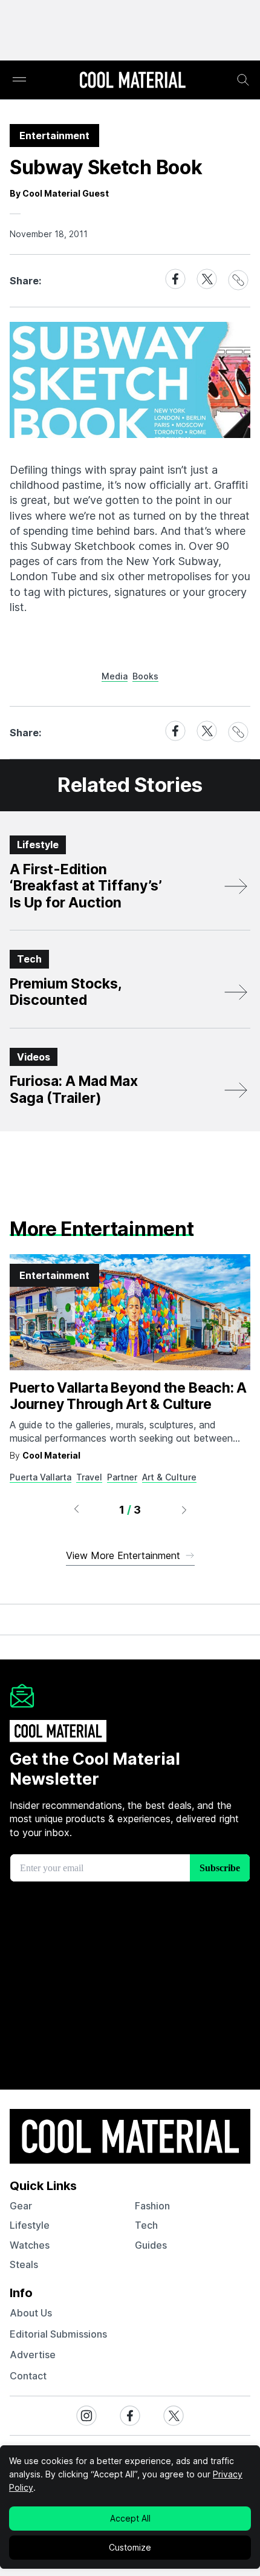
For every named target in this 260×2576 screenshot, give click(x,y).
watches (30, 2245)
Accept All (130, 2518)
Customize (130, 2547)
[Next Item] (184, 1509)
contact (28, 2376)
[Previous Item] (76, 1509)
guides (151, 2245)
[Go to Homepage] (132, 81)
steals (24, 2264)
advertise (33, 2355)
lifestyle (30, 2225)
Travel (89, 1477)
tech (146, 2225)
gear (21, 2206)
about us (31, 2313)
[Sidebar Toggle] (19, 80)
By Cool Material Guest (59, 193)
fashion (152, 2206)
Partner (122, 1477)
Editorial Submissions (58, 2334)
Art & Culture (169, 1477)
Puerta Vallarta (41, 1477)
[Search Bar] (243, 80)
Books (145, 676)
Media (115, 676)
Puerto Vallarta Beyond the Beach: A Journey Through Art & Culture (128, 1396)
